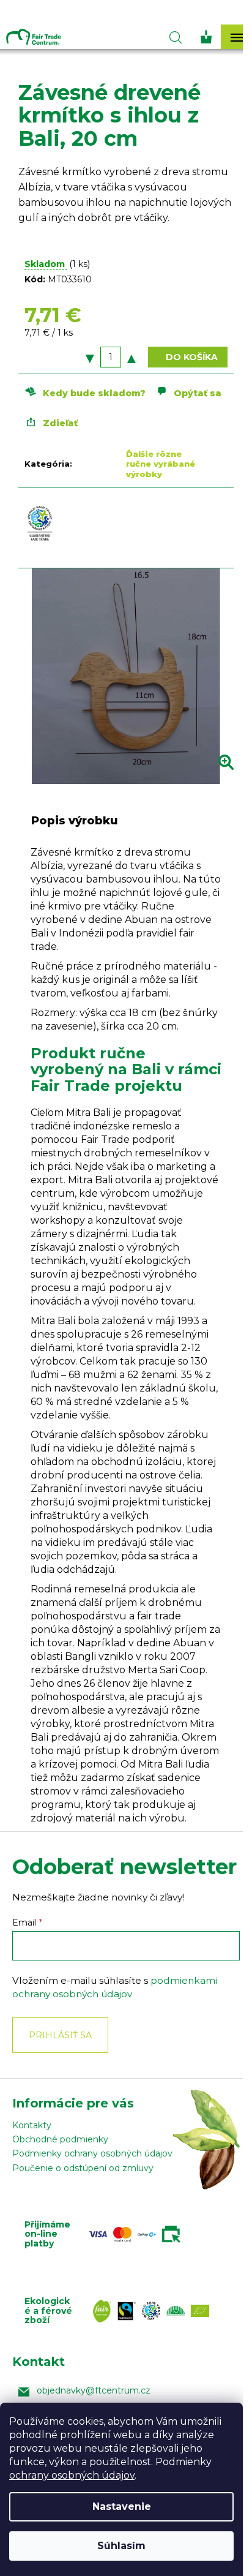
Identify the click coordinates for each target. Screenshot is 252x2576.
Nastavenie (122, 2506)
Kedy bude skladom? (94, 393)
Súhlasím (121, 2546)
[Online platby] (138, 2234)
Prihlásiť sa (60, 2035)
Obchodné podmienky (60, 2139)
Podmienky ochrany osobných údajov (92, 2153)
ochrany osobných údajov (72, 2475)
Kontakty (32, 2125)
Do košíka (192, 357)
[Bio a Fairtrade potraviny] (154, 2311)
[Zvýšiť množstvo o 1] (132, 357)
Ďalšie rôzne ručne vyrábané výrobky (161, 464)
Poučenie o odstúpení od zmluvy (83, 2168)
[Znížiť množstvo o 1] (90, 357)
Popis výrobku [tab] (75, 821)
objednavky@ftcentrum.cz (94, 2390)
